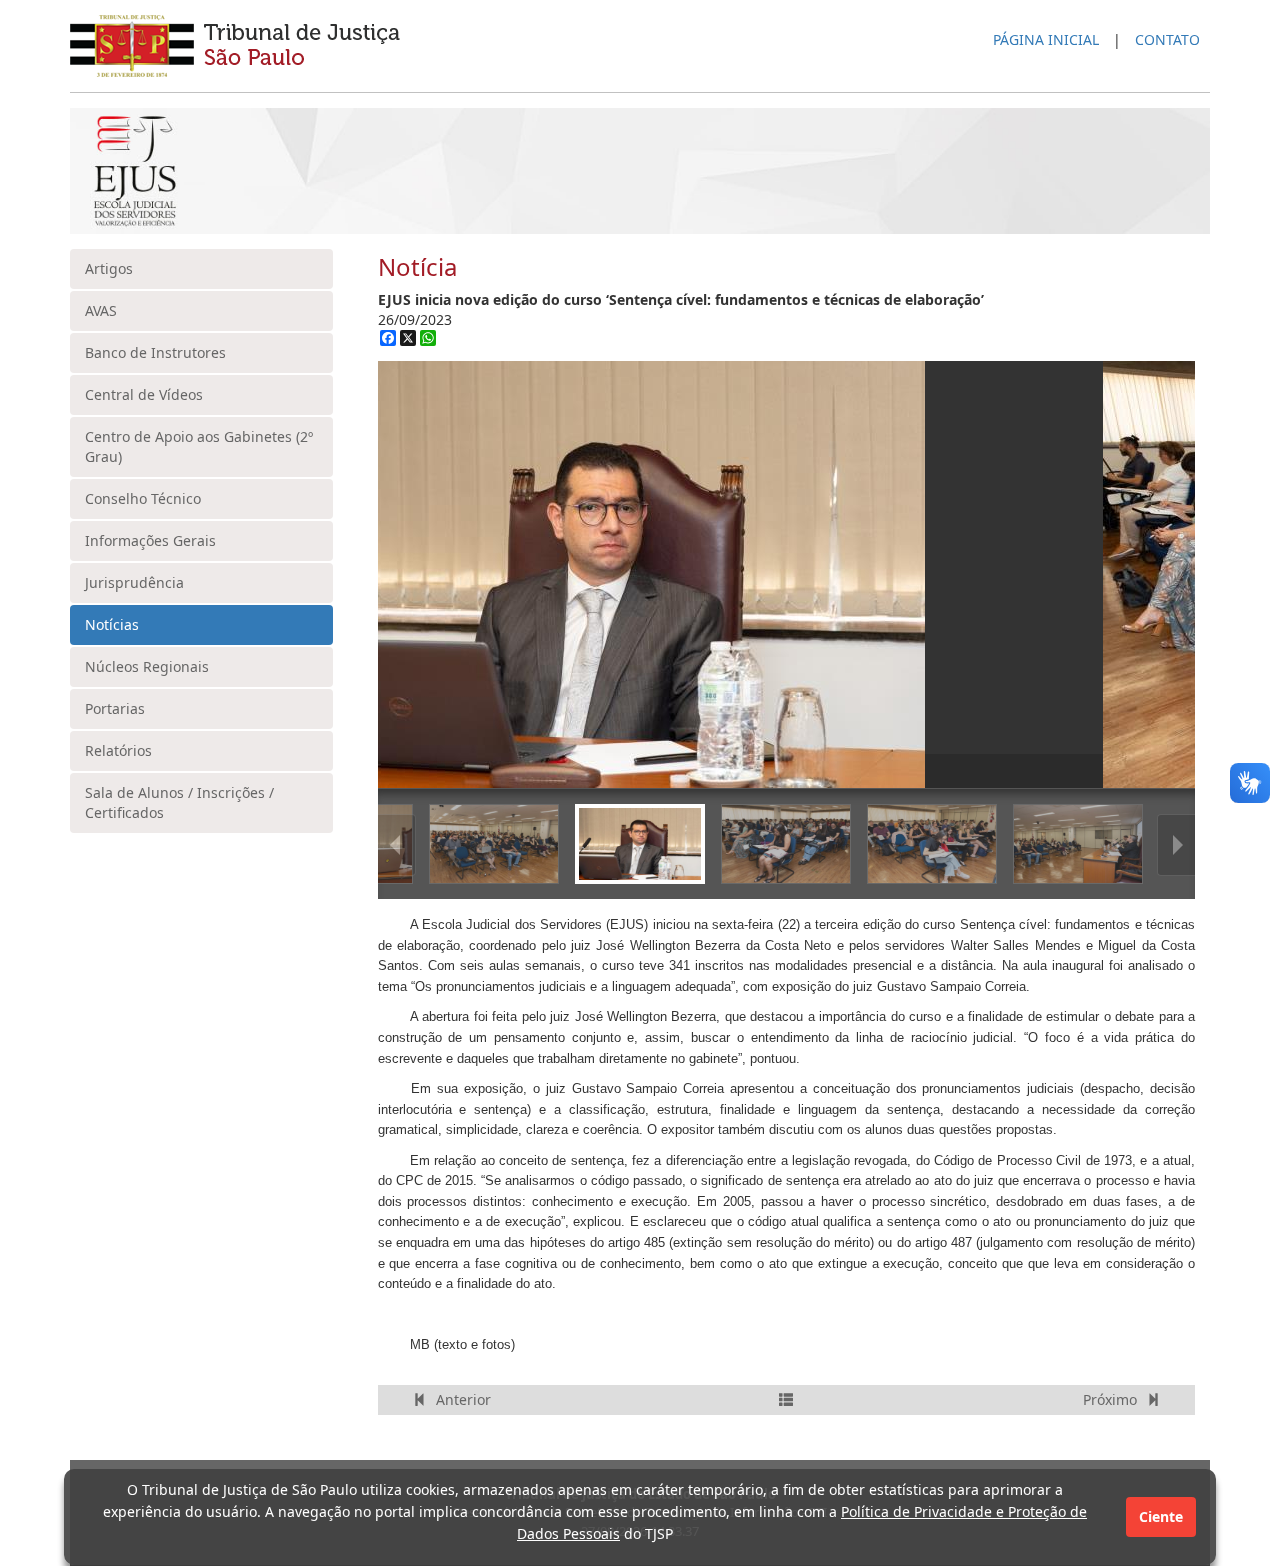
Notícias (112, 624)
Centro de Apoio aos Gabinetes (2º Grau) (199, 446)
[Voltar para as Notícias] (786, 1399)
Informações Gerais (150, 540)
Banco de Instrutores (155, 352)
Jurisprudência (134, 582)
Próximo (1112, 1399)
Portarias (115, 708)
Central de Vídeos (144, 394)
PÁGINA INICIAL (1046, 39)
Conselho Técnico (143, 498)
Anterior (461, 1399)
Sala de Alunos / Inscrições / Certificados (179, 802)
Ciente (1161, 1516)
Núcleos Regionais (147, 666)
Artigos (109, 268)
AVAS (101, 310)
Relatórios (118, 750)
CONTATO (1167, 39)
